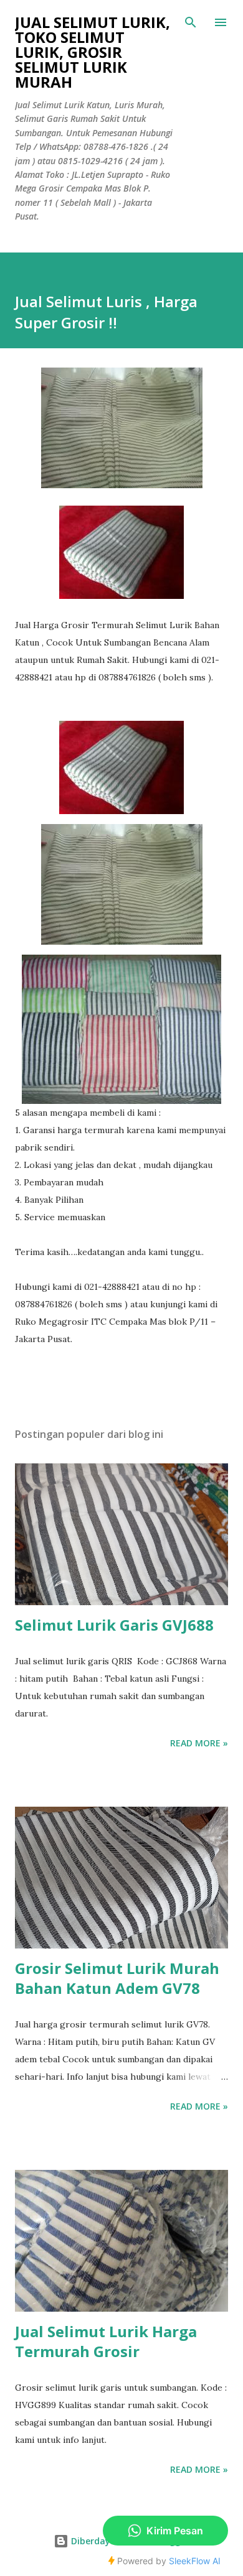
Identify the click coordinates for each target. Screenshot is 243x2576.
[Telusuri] (191, 22)
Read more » (199, 1743)
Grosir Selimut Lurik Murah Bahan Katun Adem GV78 (117, 1978)
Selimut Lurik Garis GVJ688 (114, 1625)
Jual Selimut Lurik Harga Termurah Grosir (106, 2341)
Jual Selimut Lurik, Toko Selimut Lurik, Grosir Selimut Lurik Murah (93, 52)
